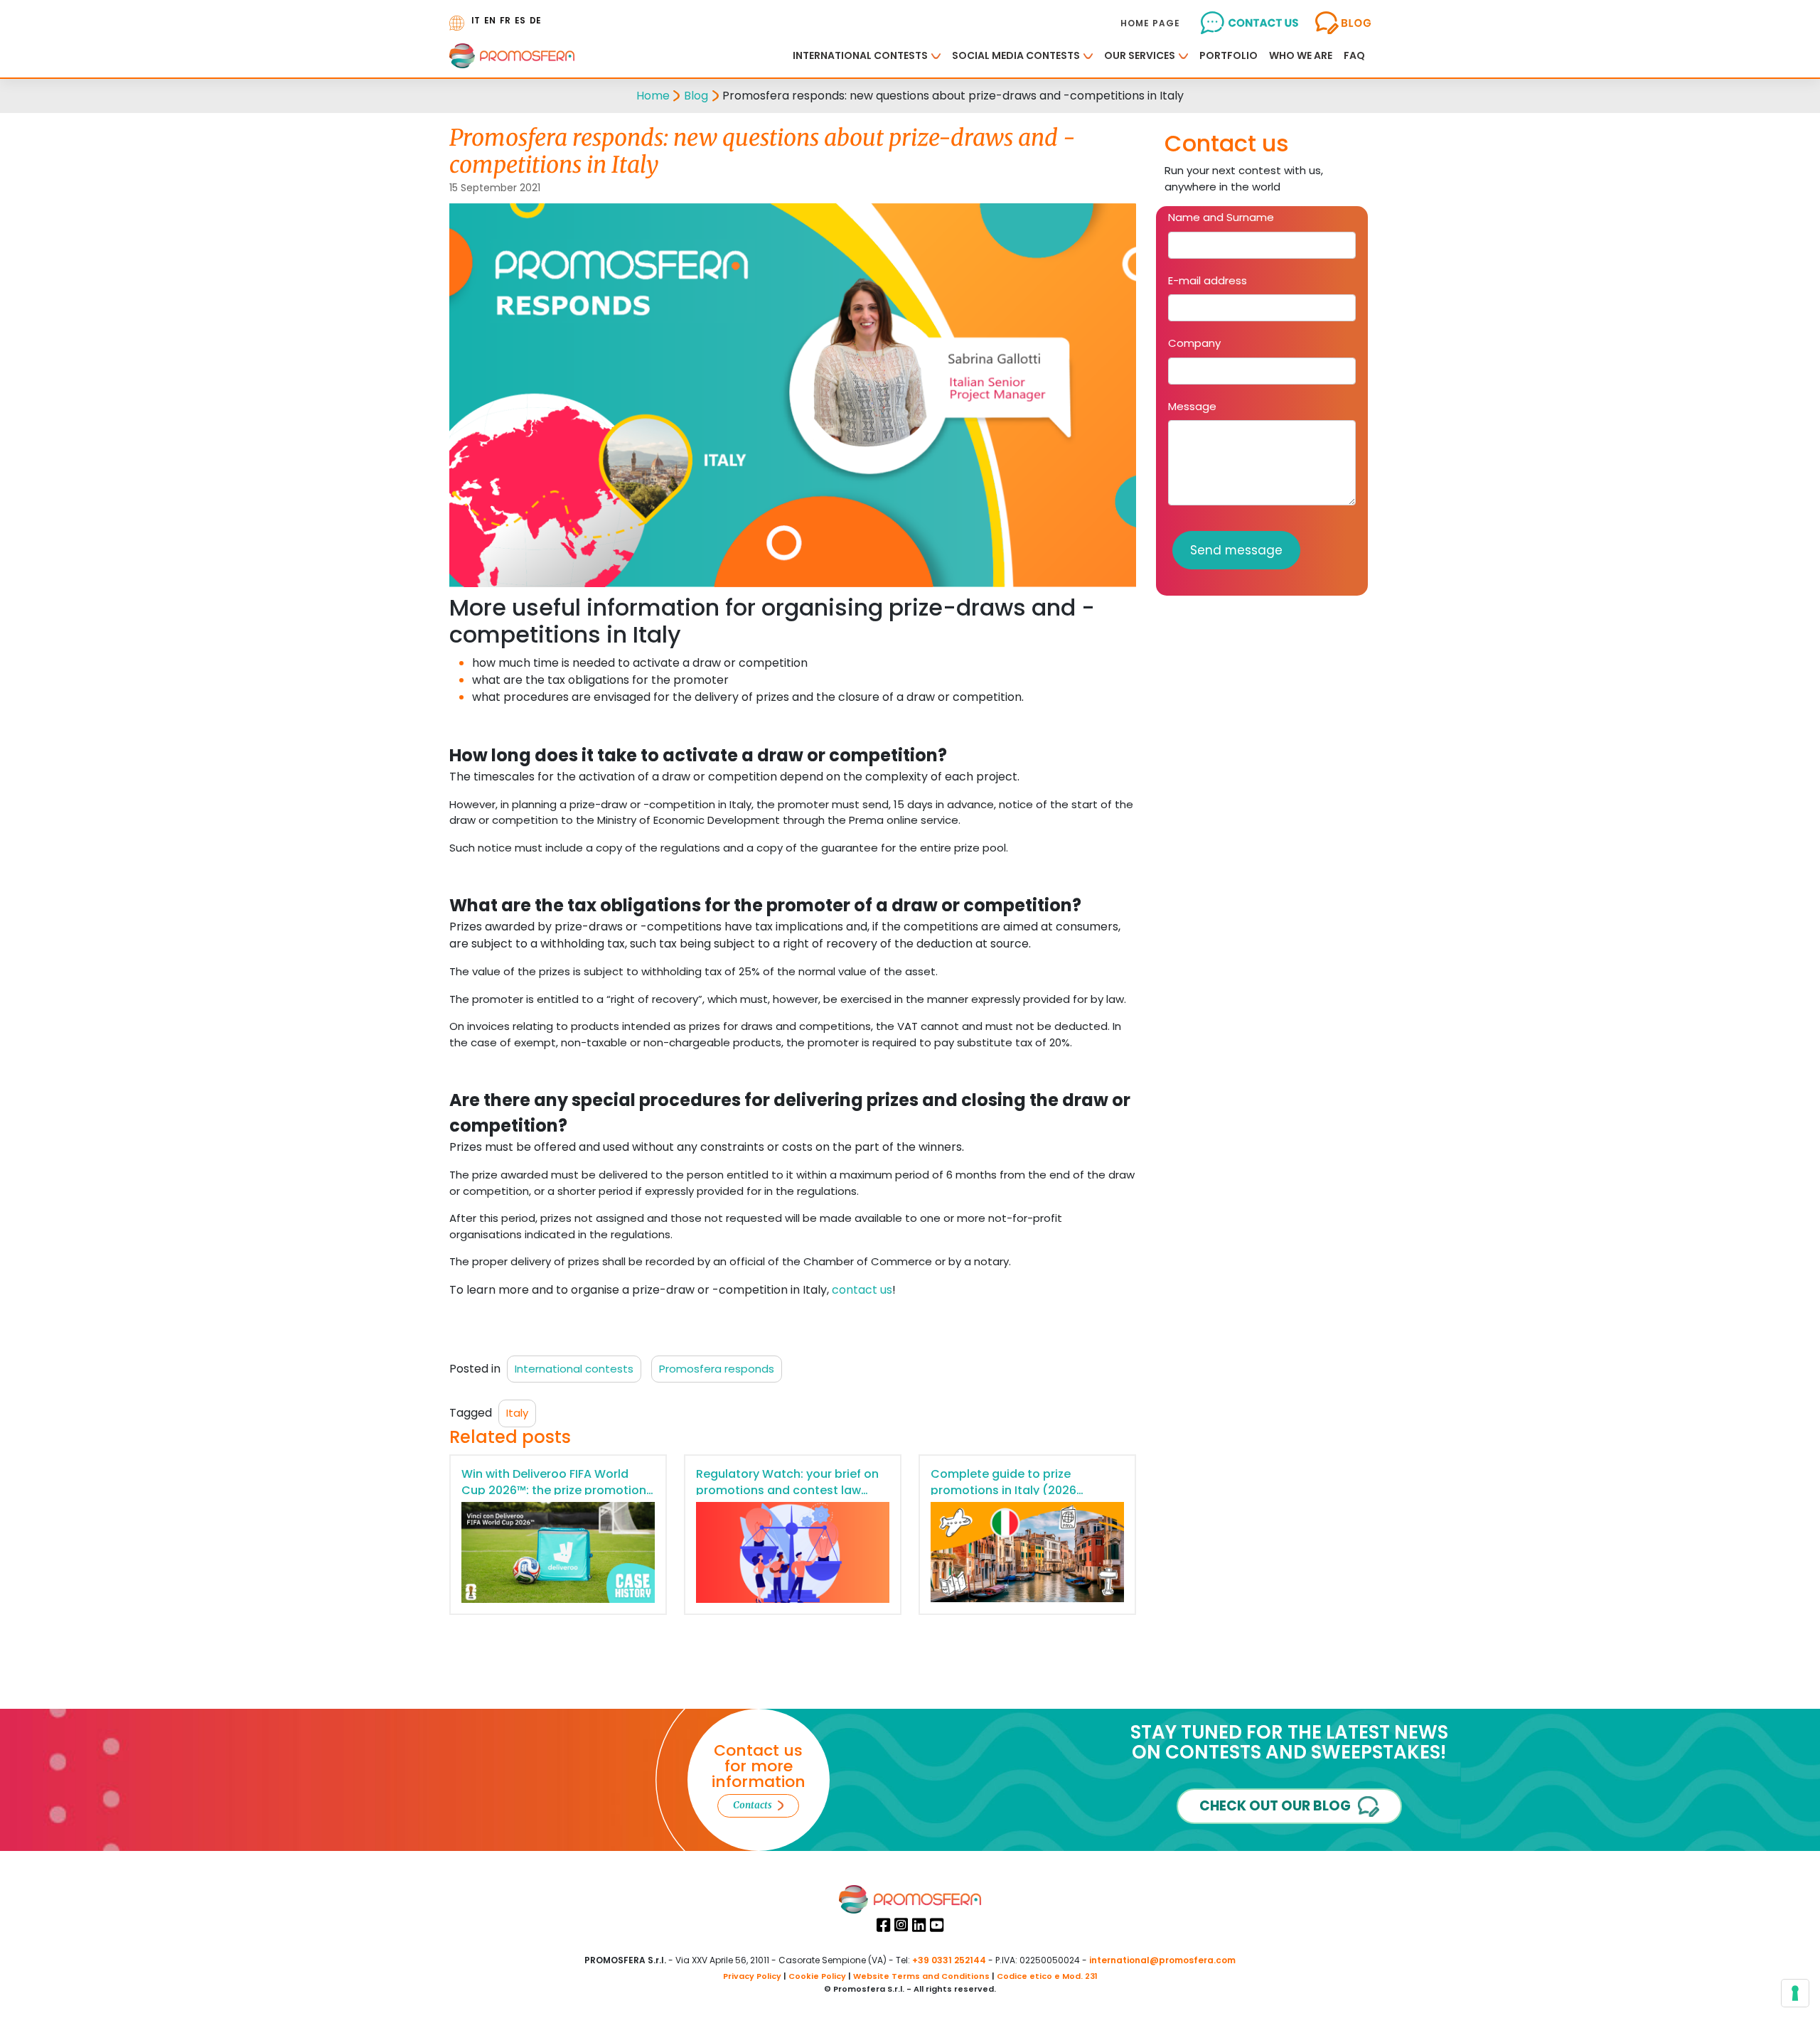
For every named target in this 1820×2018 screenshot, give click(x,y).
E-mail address (1208, 280)
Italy (517, 1413)
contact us (862, 1290)
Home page (1150, 23)
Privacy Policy (752, 1976)
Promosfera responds (717, 1369)
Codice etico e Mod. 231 (1047, 1976)
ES (520, 20)
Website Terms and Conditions (921, 1976)
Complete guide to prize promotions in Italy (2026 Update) (1003, 1490)
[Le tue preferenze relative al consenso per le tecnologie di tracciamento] (1795, 1993)
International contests (860, 55)
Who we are (1301, 55)
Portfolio (1228, 55)
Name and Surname (1221, 217)
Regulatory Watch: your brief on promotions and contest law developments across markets (787, 1490)
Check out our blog (1275, 1806)
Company (1194, 343)
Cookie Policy (817, 1976)
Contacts (753, 1805)
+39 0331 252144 (949, 1960)
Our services (1140, 55)
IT (476, 20)
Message (1192, 406)
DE (535, 20)
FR (505, 20)
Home (653, 96)
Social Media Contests (1016, 55)
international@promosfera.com (1162, 1960)
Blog (696, 96)
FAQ (1354, 55)
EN (490, 20)
